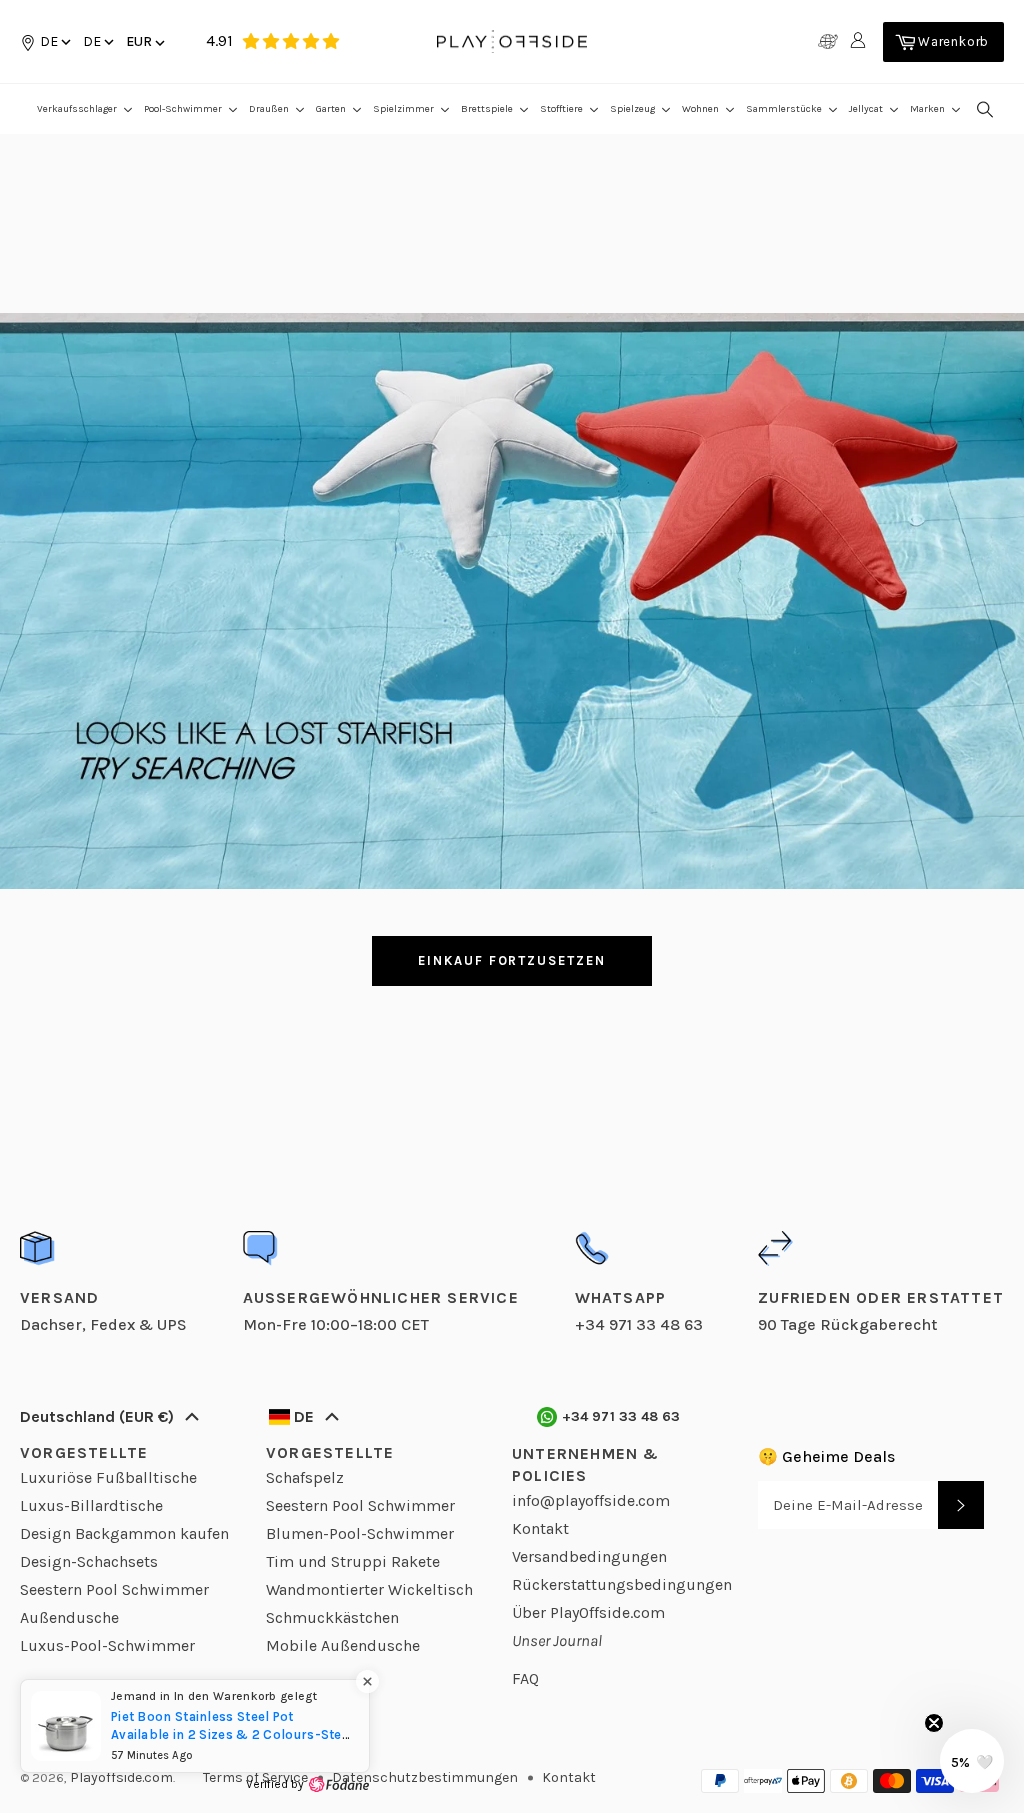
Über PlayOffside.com (588, 1612)
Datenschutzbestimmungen (425, 1777)
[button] (97, 41)
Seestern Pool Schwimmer (114, 1589)
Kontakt (540, 1528)
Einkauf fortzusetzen (512, 960)
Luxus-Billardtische (91, 1505)
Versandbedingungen (589, 1556)
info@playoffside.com (591, 1500)
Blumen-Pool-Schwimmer (360, 1533)
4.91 (219, 40)
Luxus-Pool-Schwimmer (107, 1645)
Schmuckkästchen (332, 1617)
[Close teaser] (934, 1723)
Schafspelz (305, 1477)
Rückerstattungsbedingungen (622, 1584)
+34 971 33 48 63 (621, 1416)
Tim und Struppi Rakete (353, 1561)
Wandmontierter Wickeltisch (369, 1589)
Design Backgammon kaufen (124, 1533)
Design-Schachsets (89, 1561)
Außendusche (69, 1617)
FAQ (525, 1678)
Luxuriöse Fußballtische (108, 1477)
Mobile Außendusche (343, 1645)
